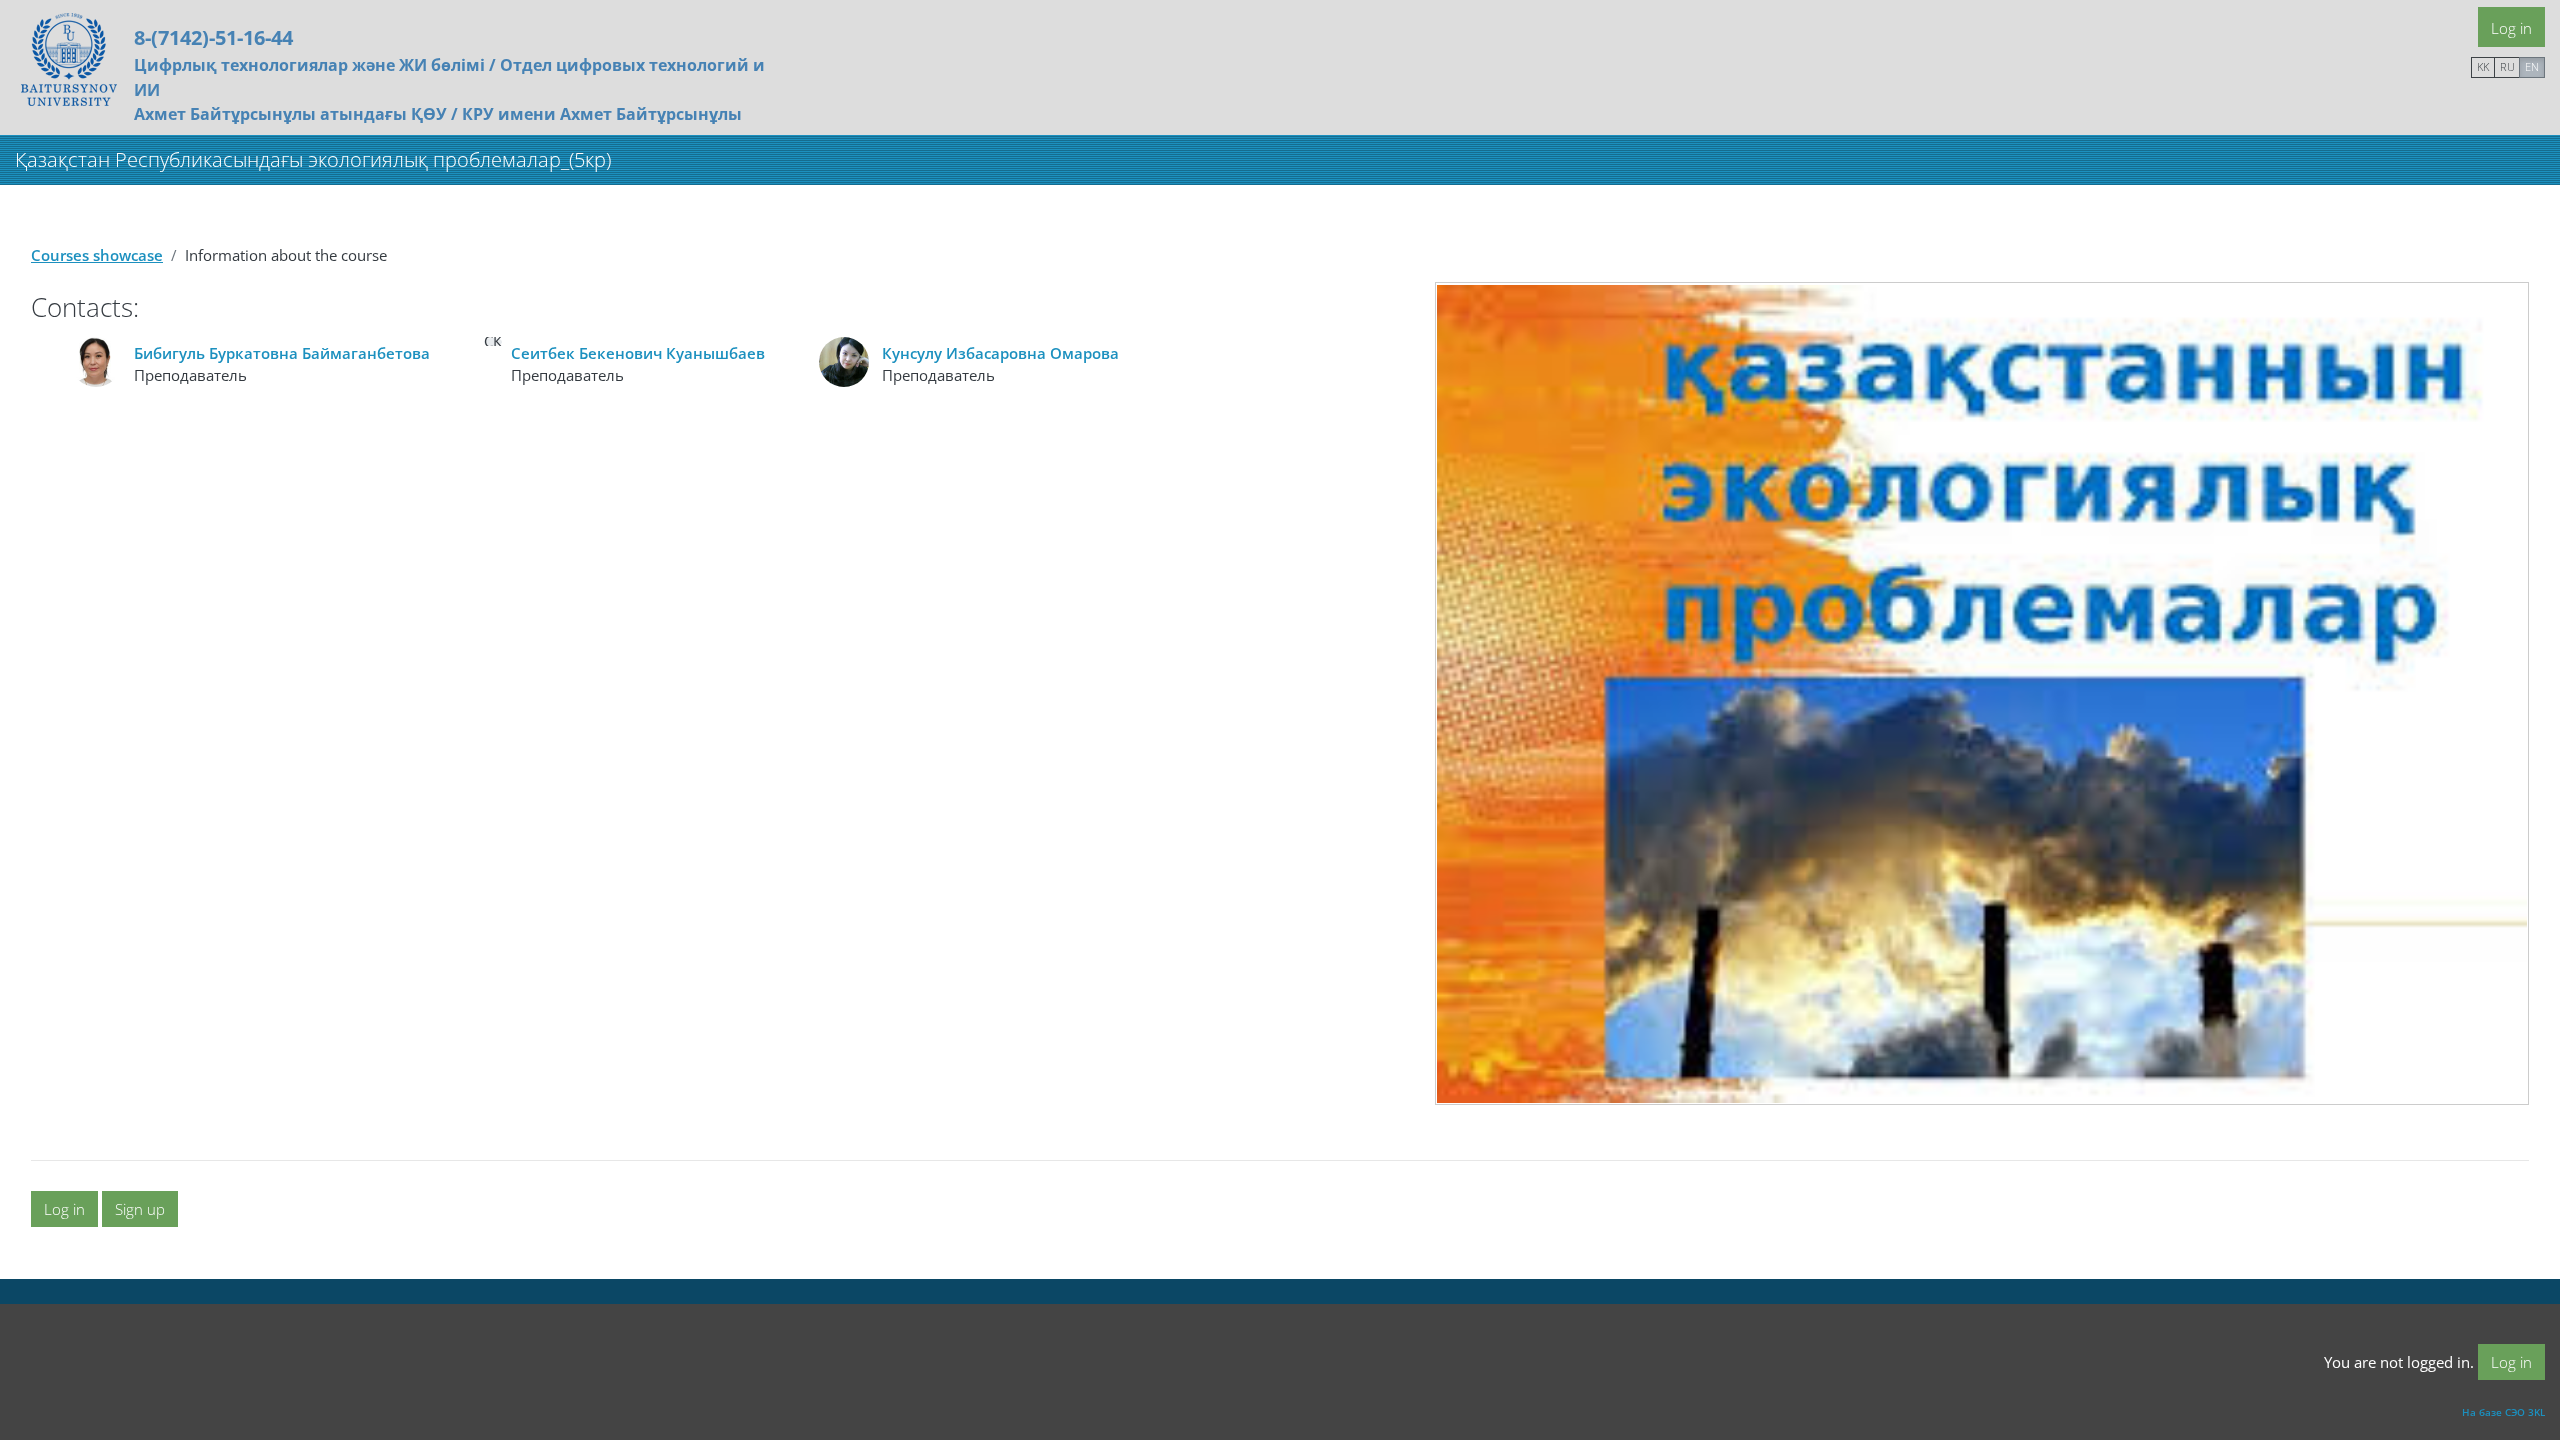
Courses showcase (97, 255)
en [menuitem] (2532, 66)
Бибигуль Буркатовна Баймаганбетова (282, 353)
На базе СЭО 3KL (2503, 1412)
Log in (2511, 28)
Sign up (140, 1209)
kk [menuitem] (2483, 66)
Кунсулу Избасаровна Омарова (1000, 353)
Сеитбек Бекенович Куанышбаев (638, 353)
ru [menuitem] (2507, 66)
